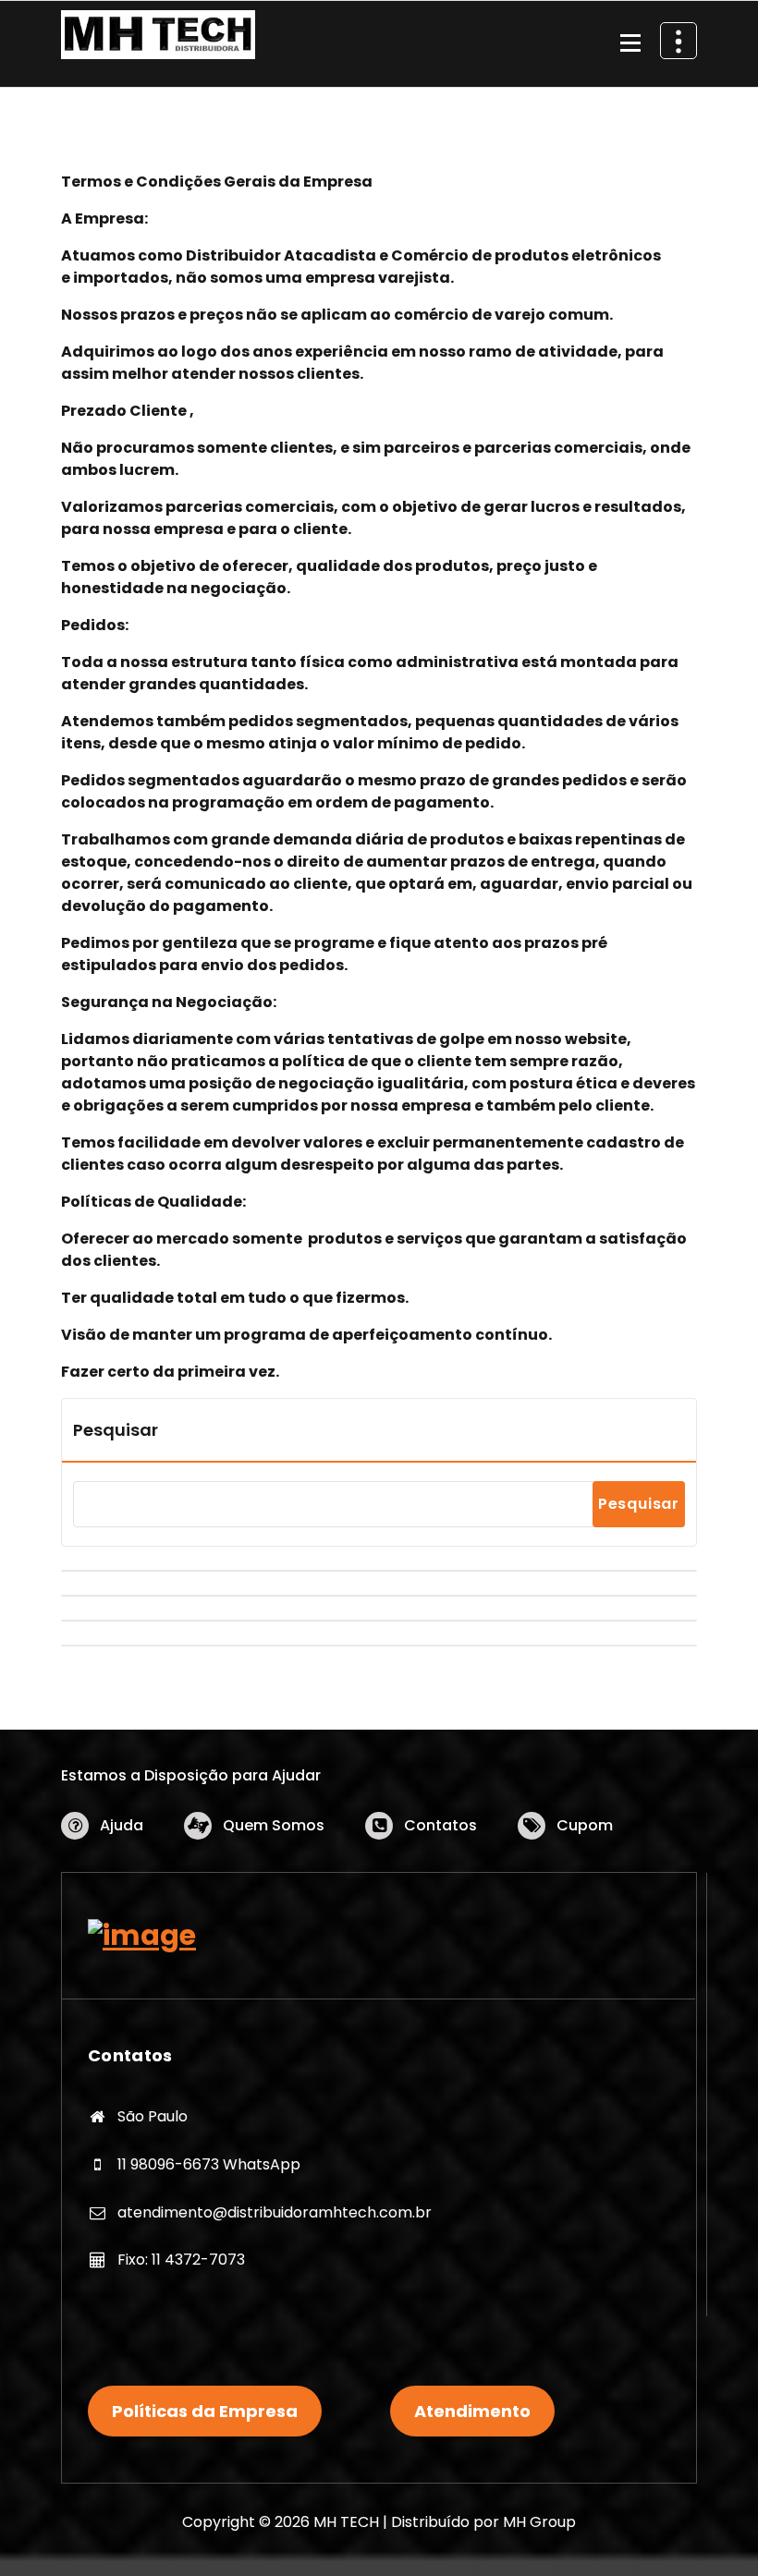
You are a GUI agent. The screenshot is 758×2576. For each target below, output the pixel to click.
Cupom (585, 1825)
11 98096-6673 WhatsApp (209, 2164)
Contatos (440, 1825)
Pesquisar (116, 1430)
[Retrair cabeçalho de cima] (679, 41)
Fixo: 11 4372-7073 (181, 2260)
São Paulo (153, 2116)
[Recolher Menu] (630, 43)
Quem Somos (274, 1825)
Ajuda (122, 1825)
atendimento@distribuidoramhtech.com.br (275, 2212)
